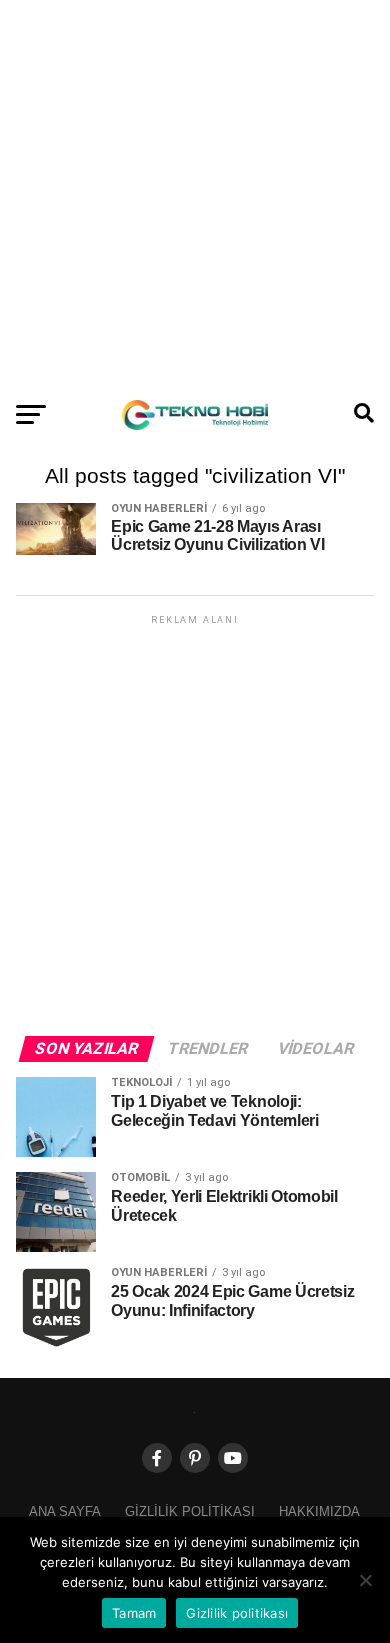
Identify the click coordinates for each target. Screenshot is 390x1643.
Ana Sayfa (65, 1511)
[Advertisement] (195, 195)
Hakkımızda (319, 1511)
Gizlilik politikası (190, 1511)
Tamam (134, 1613)
